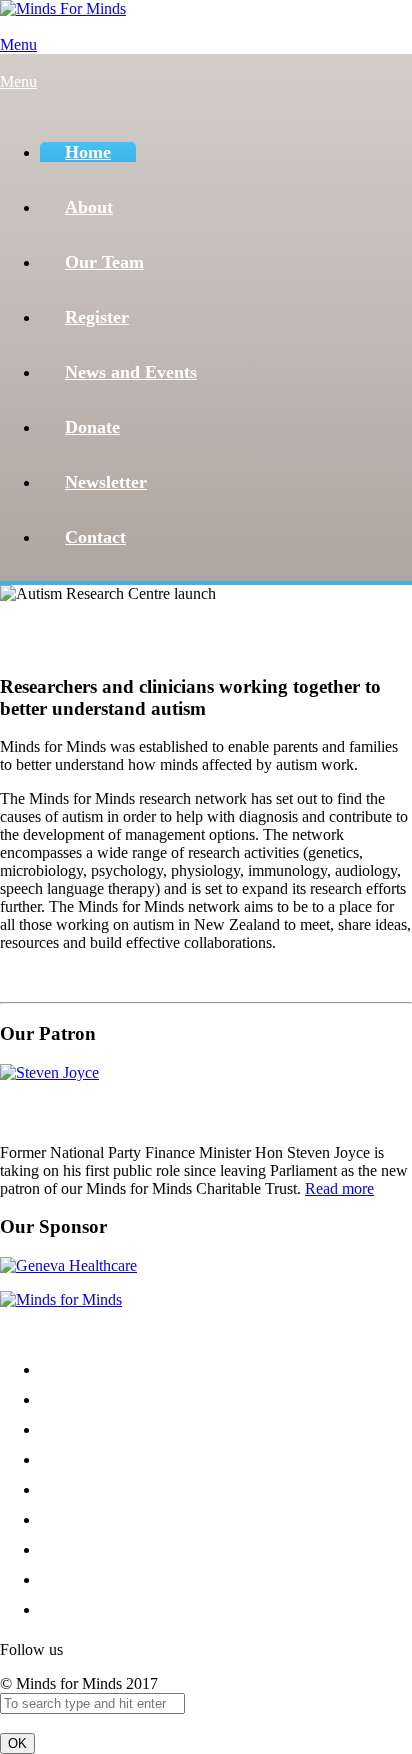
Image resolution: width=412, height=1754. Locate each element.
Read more (339, 1188)
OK (17, 1743)
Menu (18, 44)
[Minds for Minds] (61, 1299)
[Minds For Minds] (63, 8)
